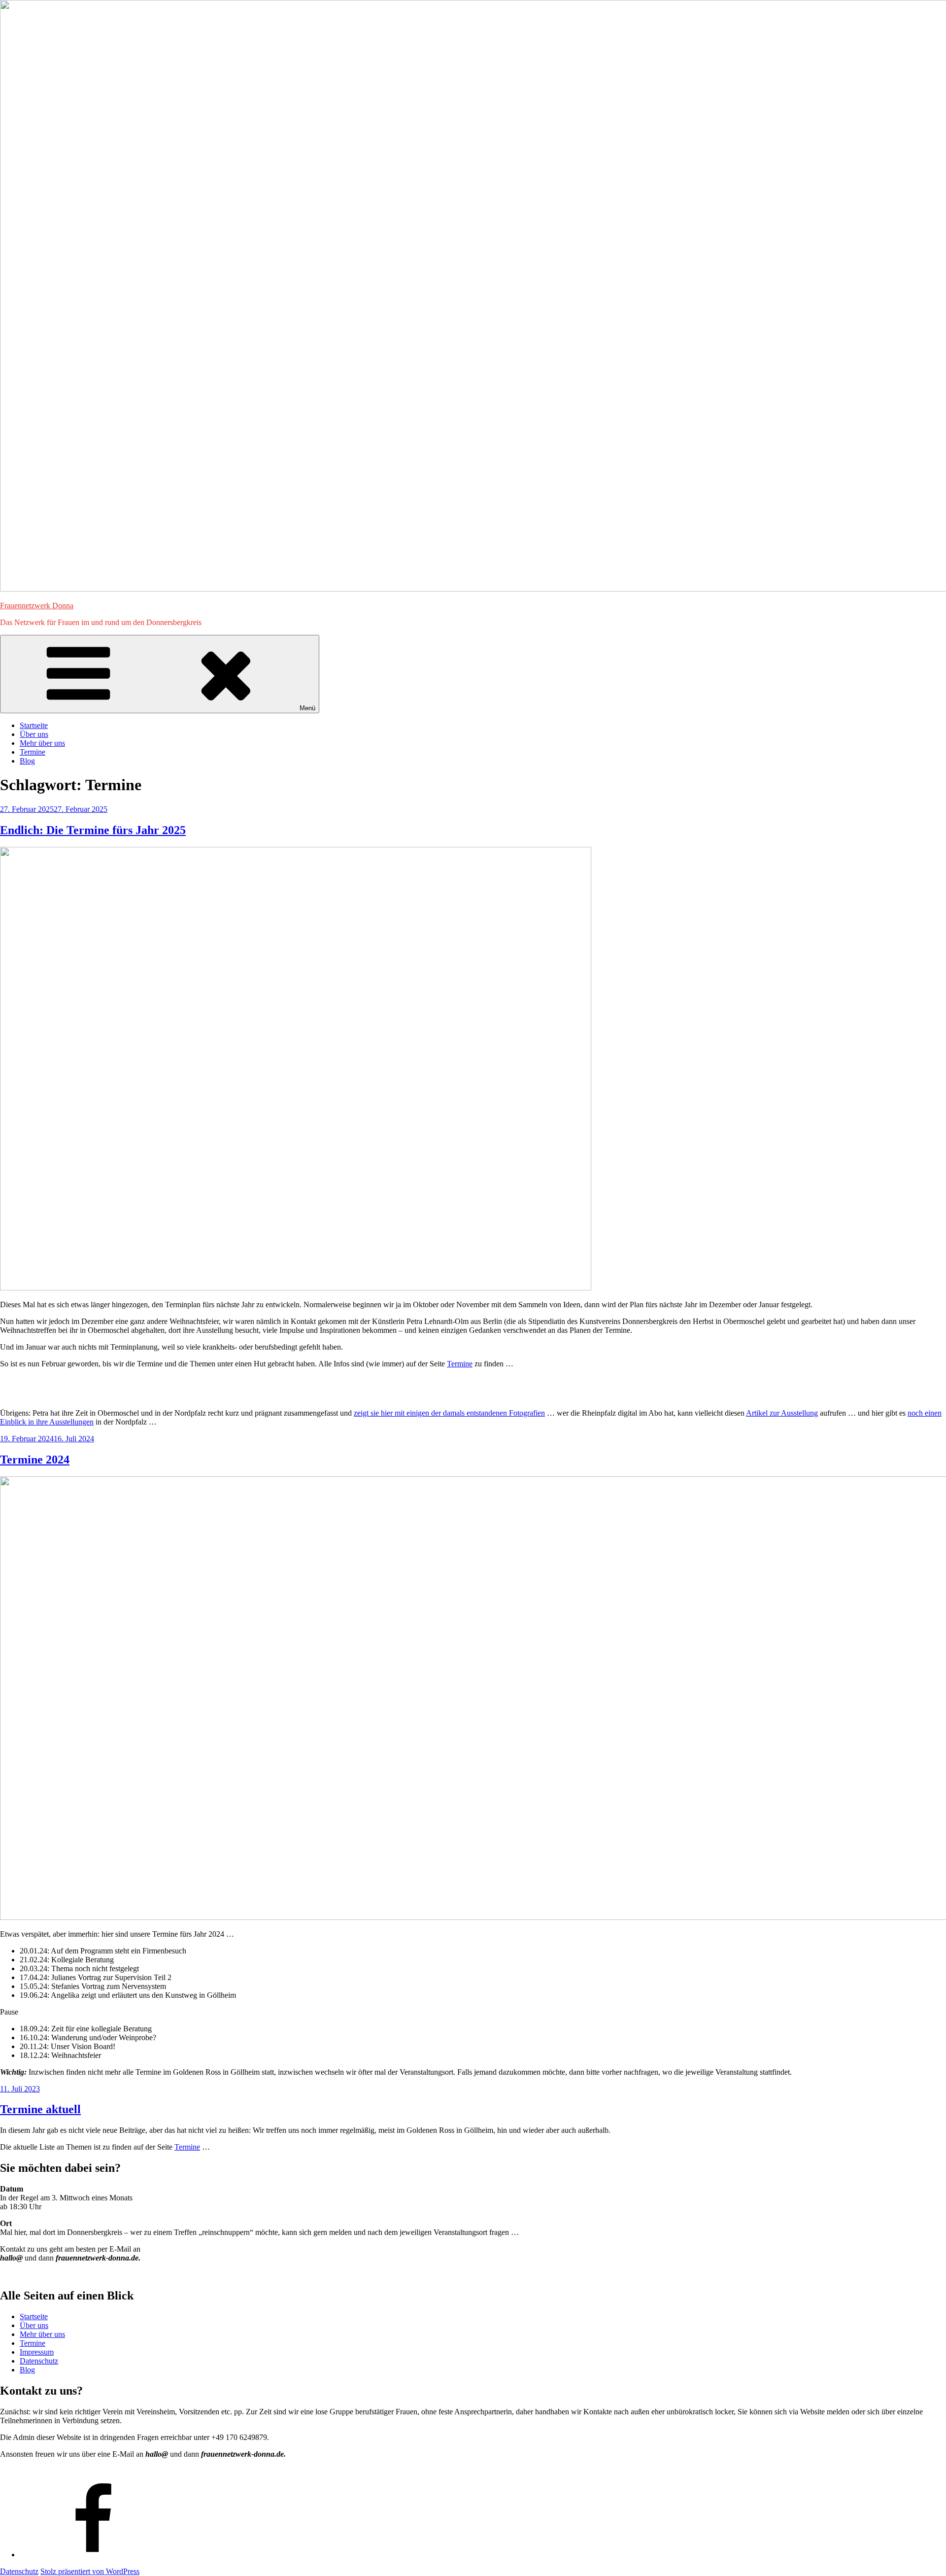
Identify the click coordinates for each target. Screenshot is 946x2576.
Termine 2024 (35, 1460)
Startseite (34, 725)
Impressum (37, 2352)
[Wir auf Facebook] (94, 2555)
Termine (33, 752)
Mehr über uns (42, 743)
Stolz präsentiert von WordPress (90, 2571)
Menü (307, 708)
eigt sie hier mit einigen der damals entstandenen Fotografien (451, 1413)
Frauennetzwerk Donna (37, 606)
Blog (27, 761)
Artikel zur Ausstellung (782, 1413)
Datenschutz (39, 2361)
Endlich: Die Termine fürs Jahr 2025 (93, 830)
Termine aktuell (40, 2109)
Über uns (34, 734)
